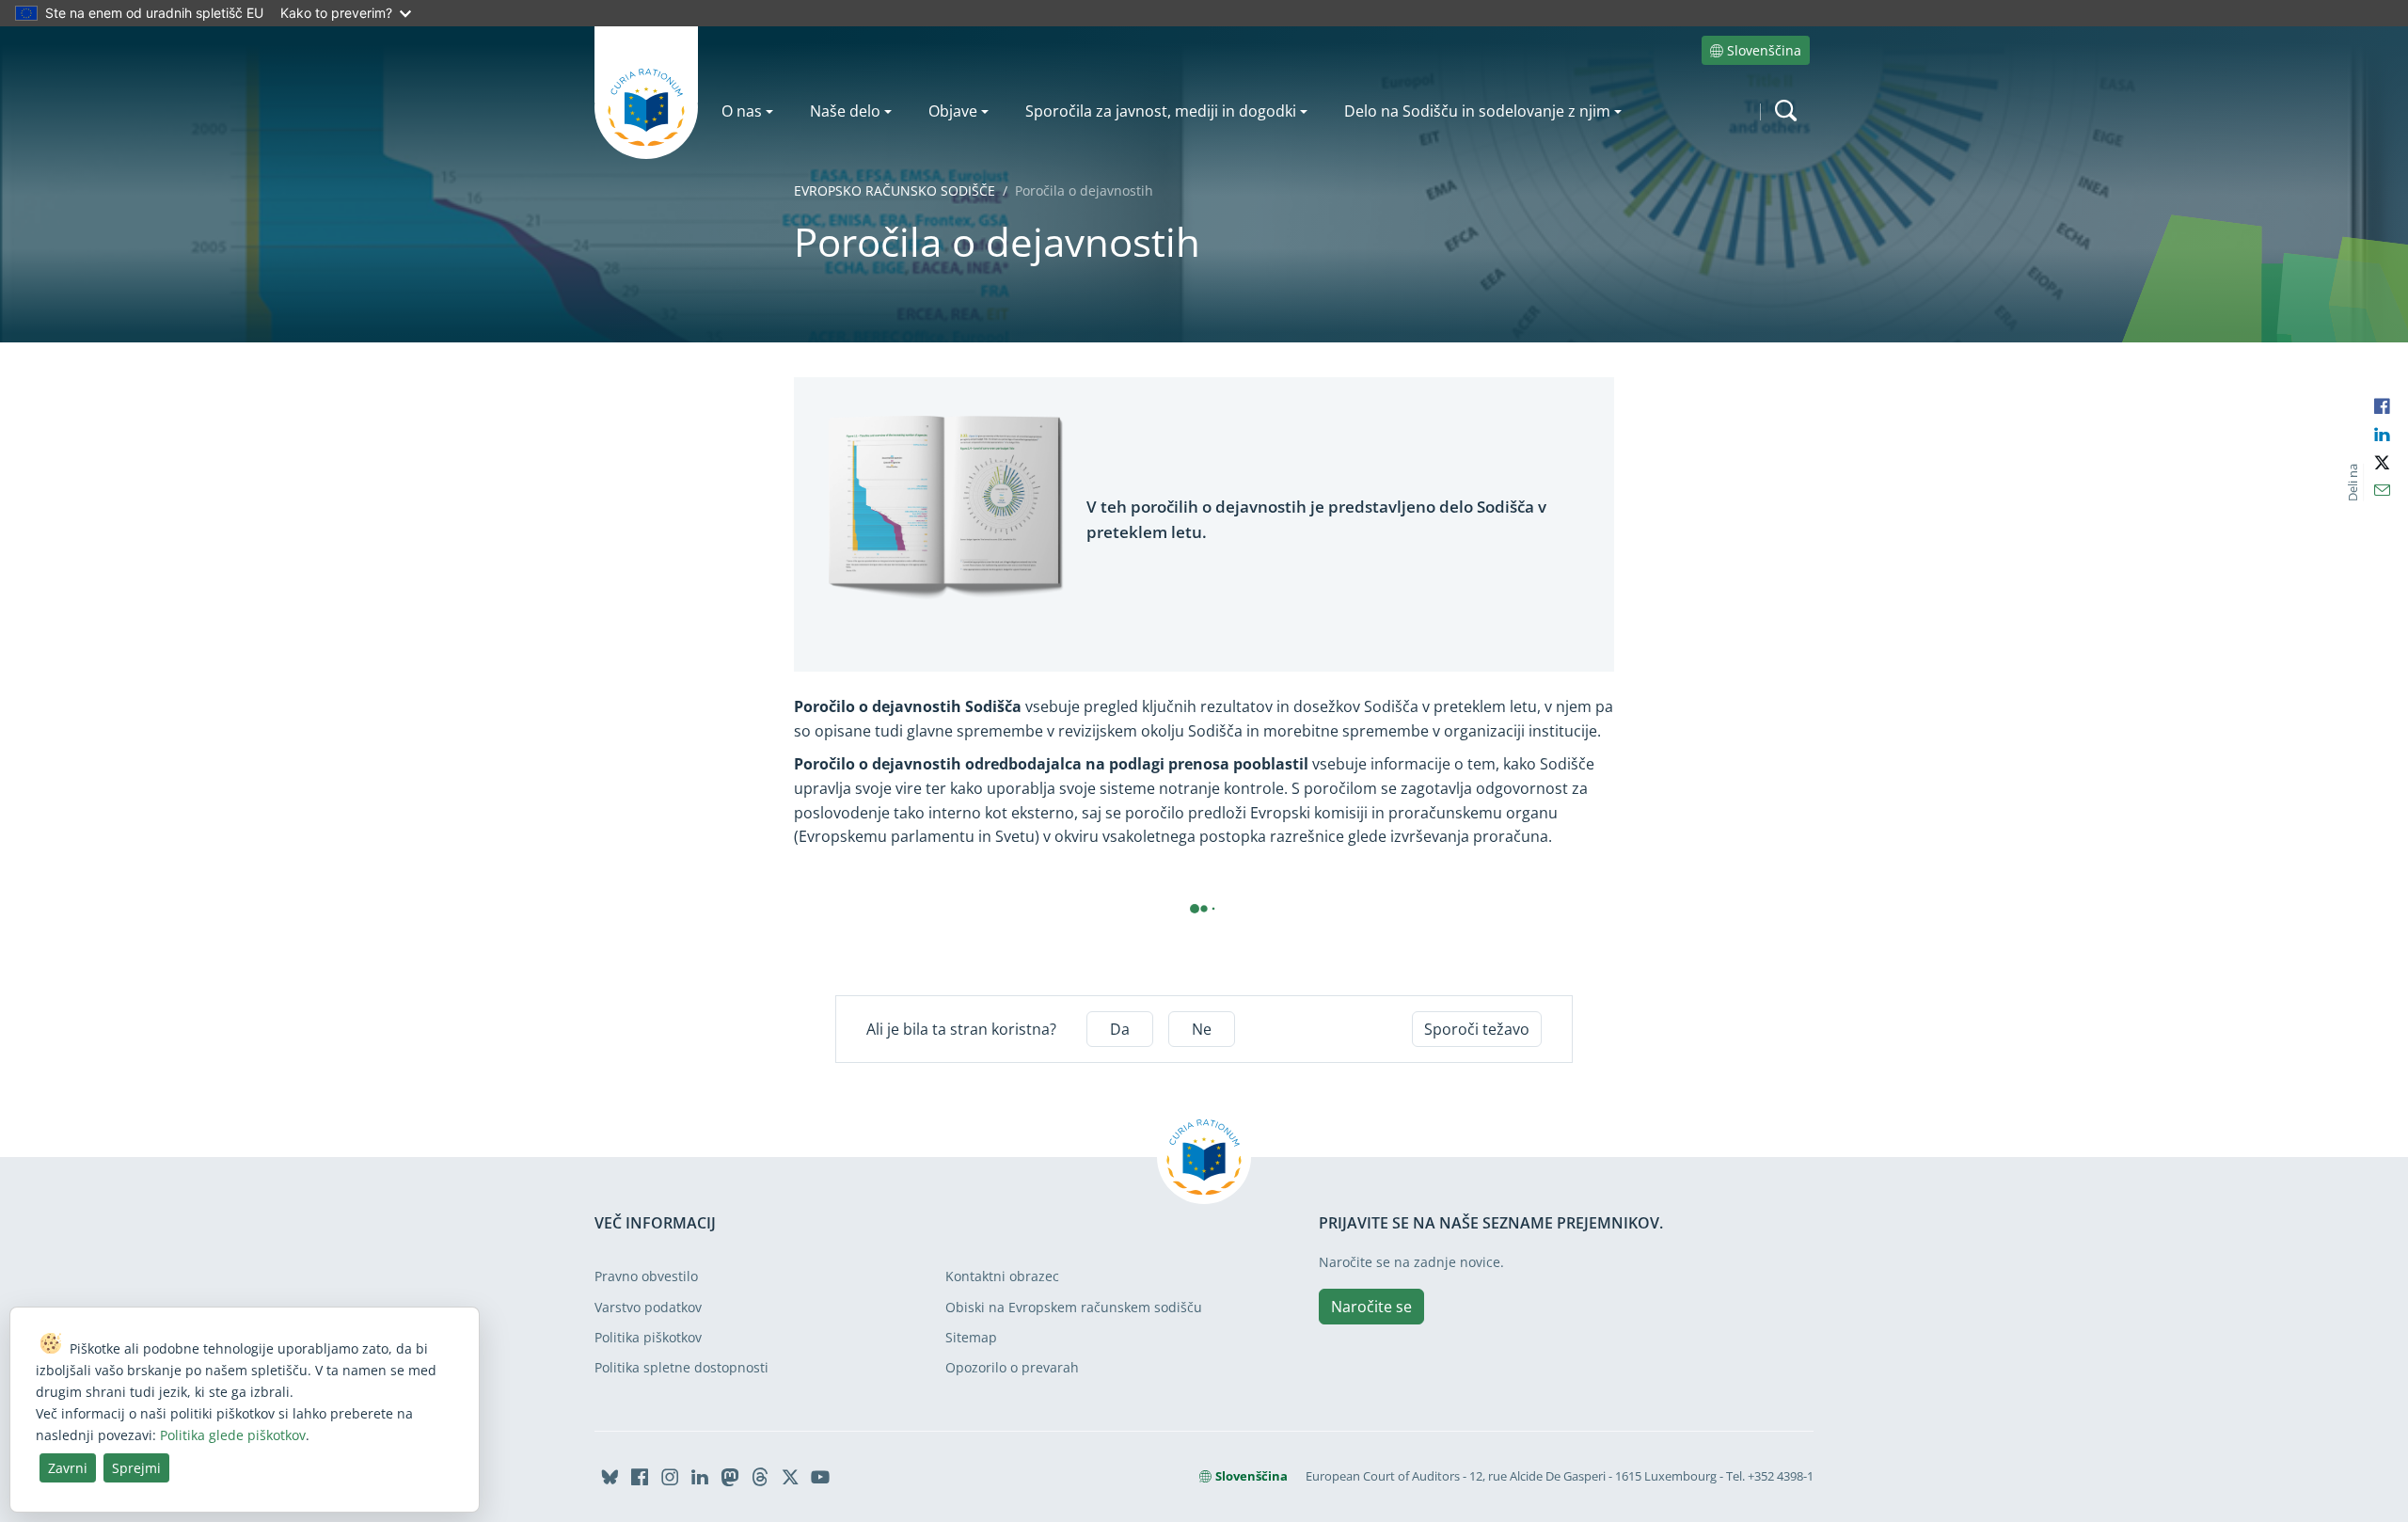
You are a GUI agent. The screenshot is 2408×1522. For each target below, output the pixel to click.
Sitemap (971, 1337)
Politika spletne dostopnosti (681, 1367)
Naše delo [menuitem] (845, 111)
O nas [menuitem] (742, 111)
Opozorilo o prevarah (1012, 1367)
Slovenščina (1764, 50)
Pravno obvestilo (646, 1276)
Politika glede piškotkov (233, 1435)
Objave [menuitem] (953, 111)
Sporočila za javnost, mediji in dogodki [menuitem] (1161, 111)
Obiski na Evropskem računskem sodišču (1074, 1307)
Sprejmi (136, 1468)
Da (1120, 1029)
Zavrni (68, 1468)
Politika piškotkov (648, 1337)
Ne (1202, 1029)
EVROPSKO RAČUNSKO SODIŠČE (895, 190)
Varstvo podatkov (648, 1307)
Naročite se (1371, 1307)
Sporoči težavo (1477, 1029)
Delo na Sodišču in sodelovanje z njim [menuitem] (1477, 111)
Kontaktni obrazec (1002, 1276)
